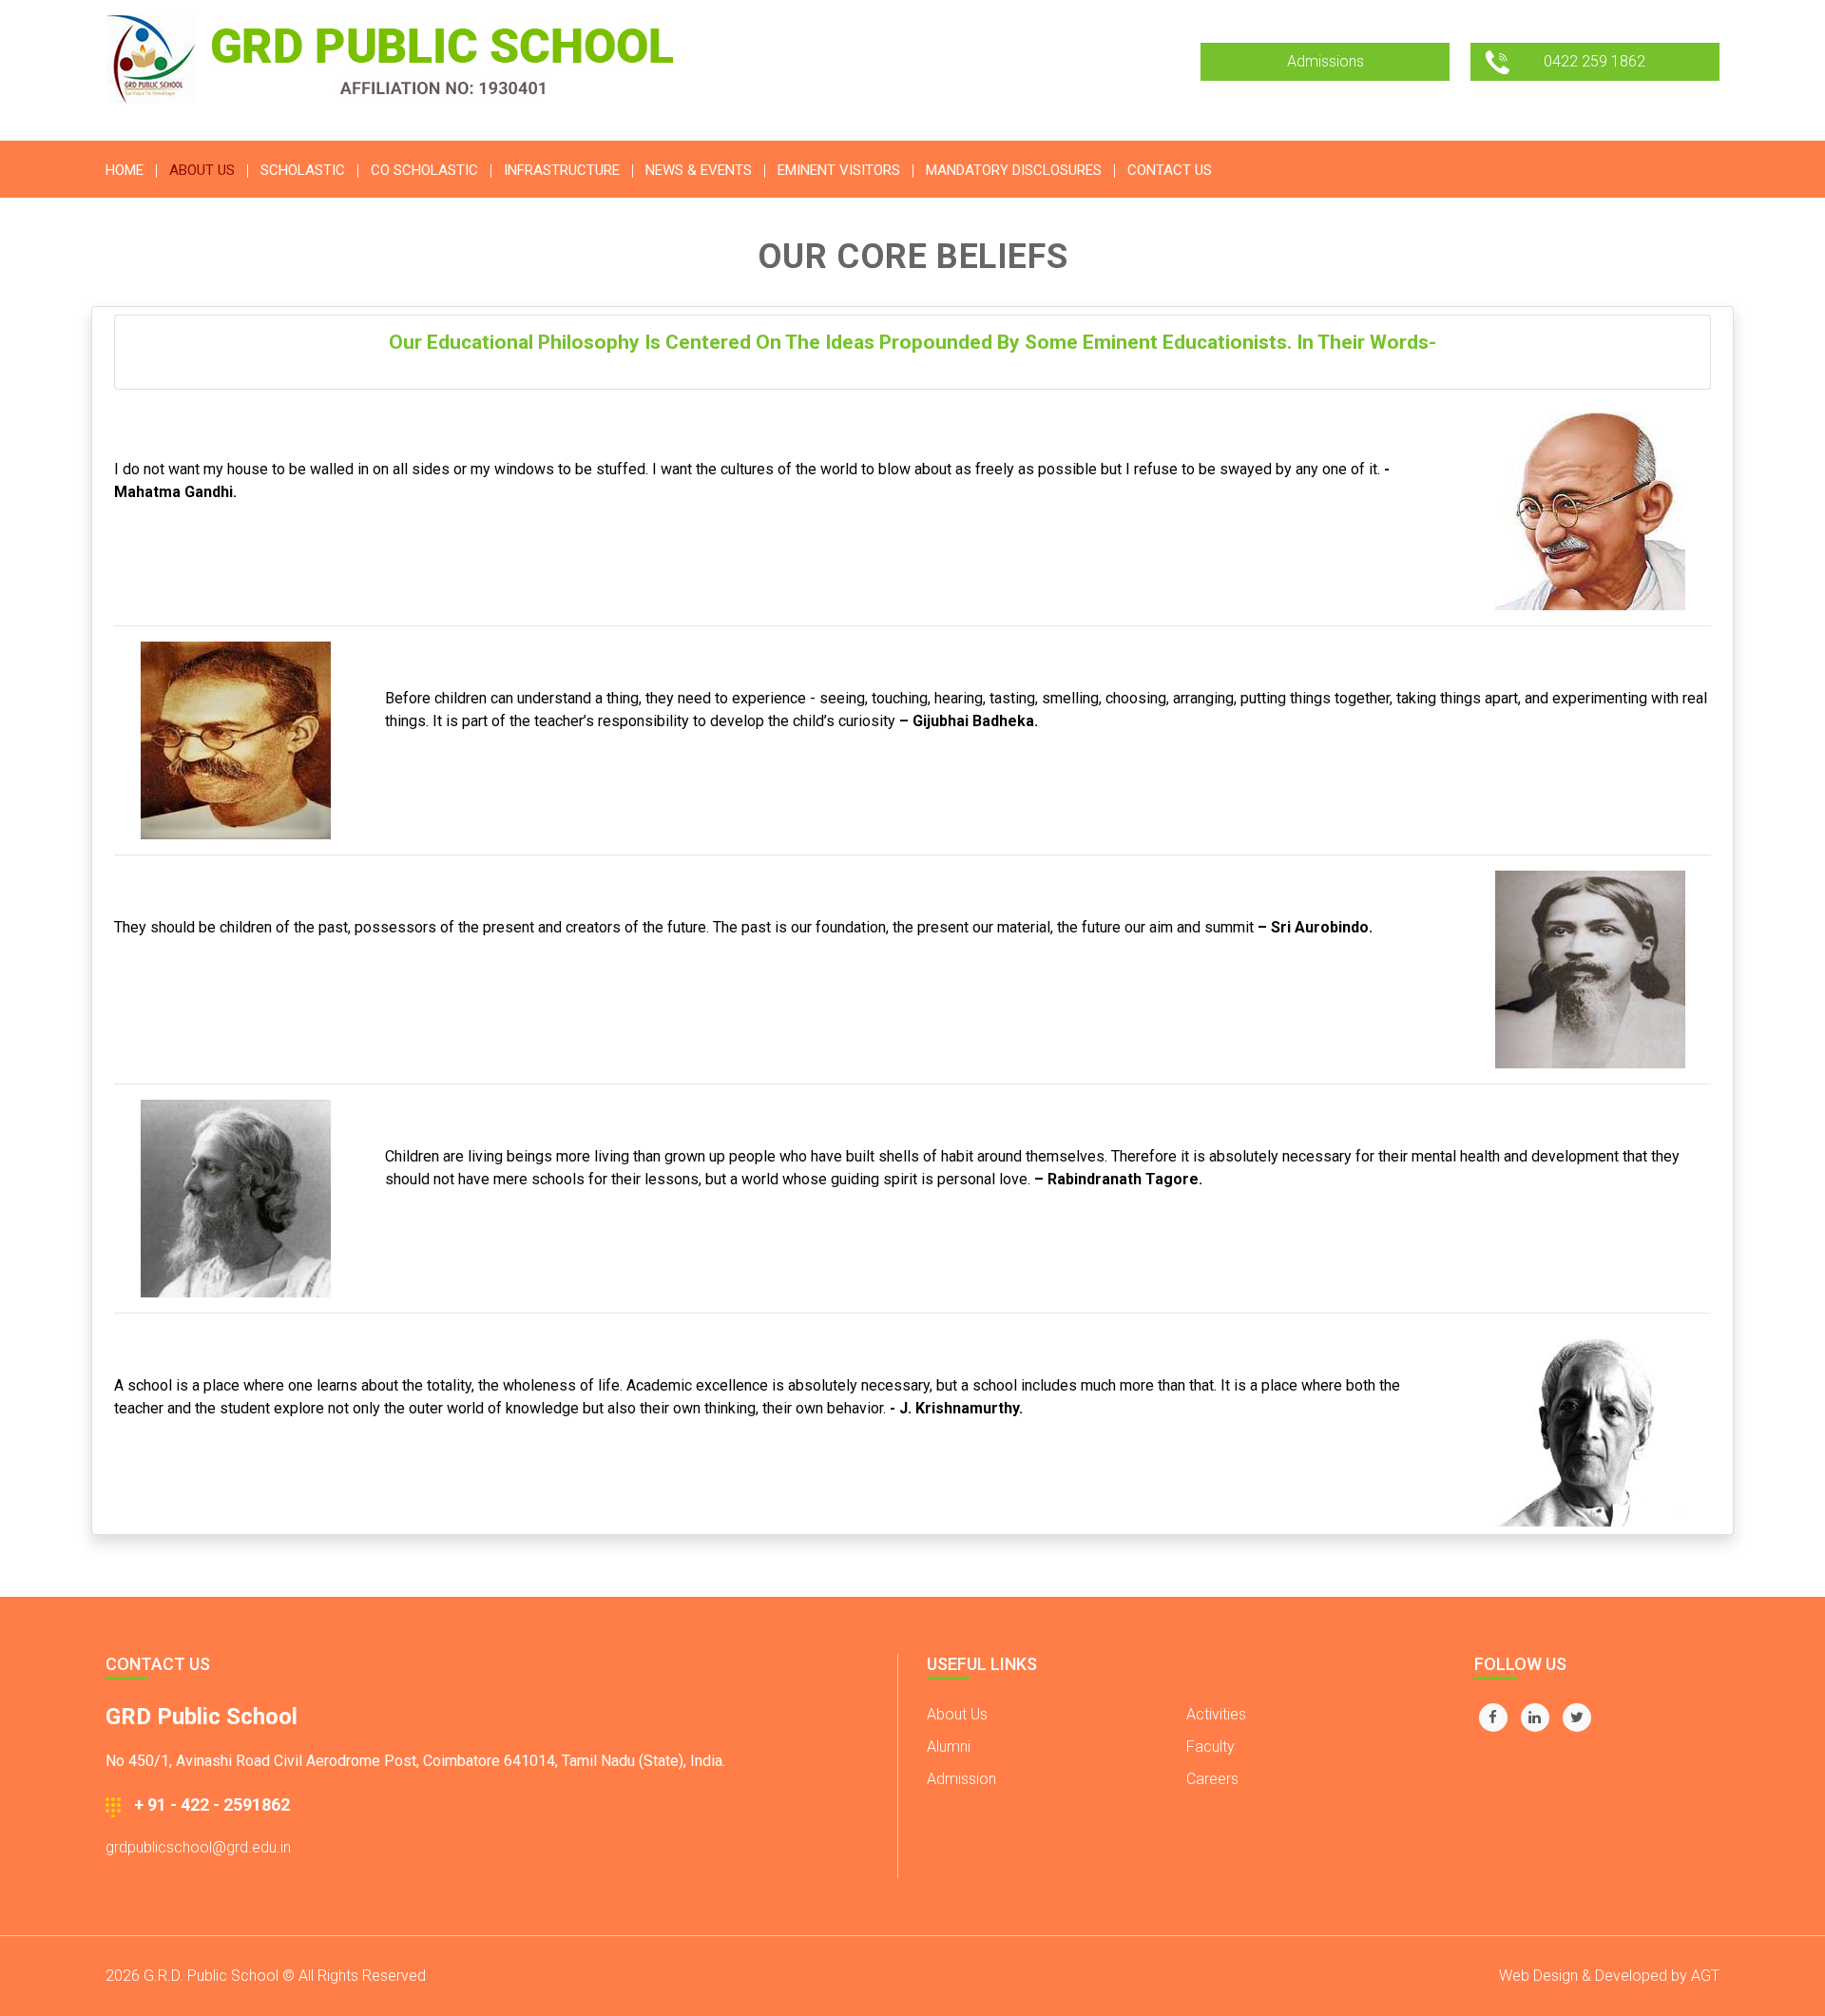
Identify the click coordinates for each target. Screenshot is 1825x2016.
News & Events (699, 170)
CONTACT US (1170, 170)
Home (125, 170)
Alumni (949, 1747)
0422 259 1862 (1594, 61)
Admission (961, 1779)
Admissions (1326, 61)
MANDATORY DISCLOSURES (1014, 170)
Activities (1216, 1714)
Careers (1212, 1779)
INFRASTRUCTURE (562, 170)
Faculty (1210, 1747)
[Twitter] (1577, 1718)
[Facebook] (1493, 1718)
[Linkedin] (1535, 1718)
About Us (957, 1714)
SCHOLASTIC (303, 170)
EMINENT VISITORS (839, 170)
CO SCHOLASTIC (424, 170)
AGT (1705, 1976)
